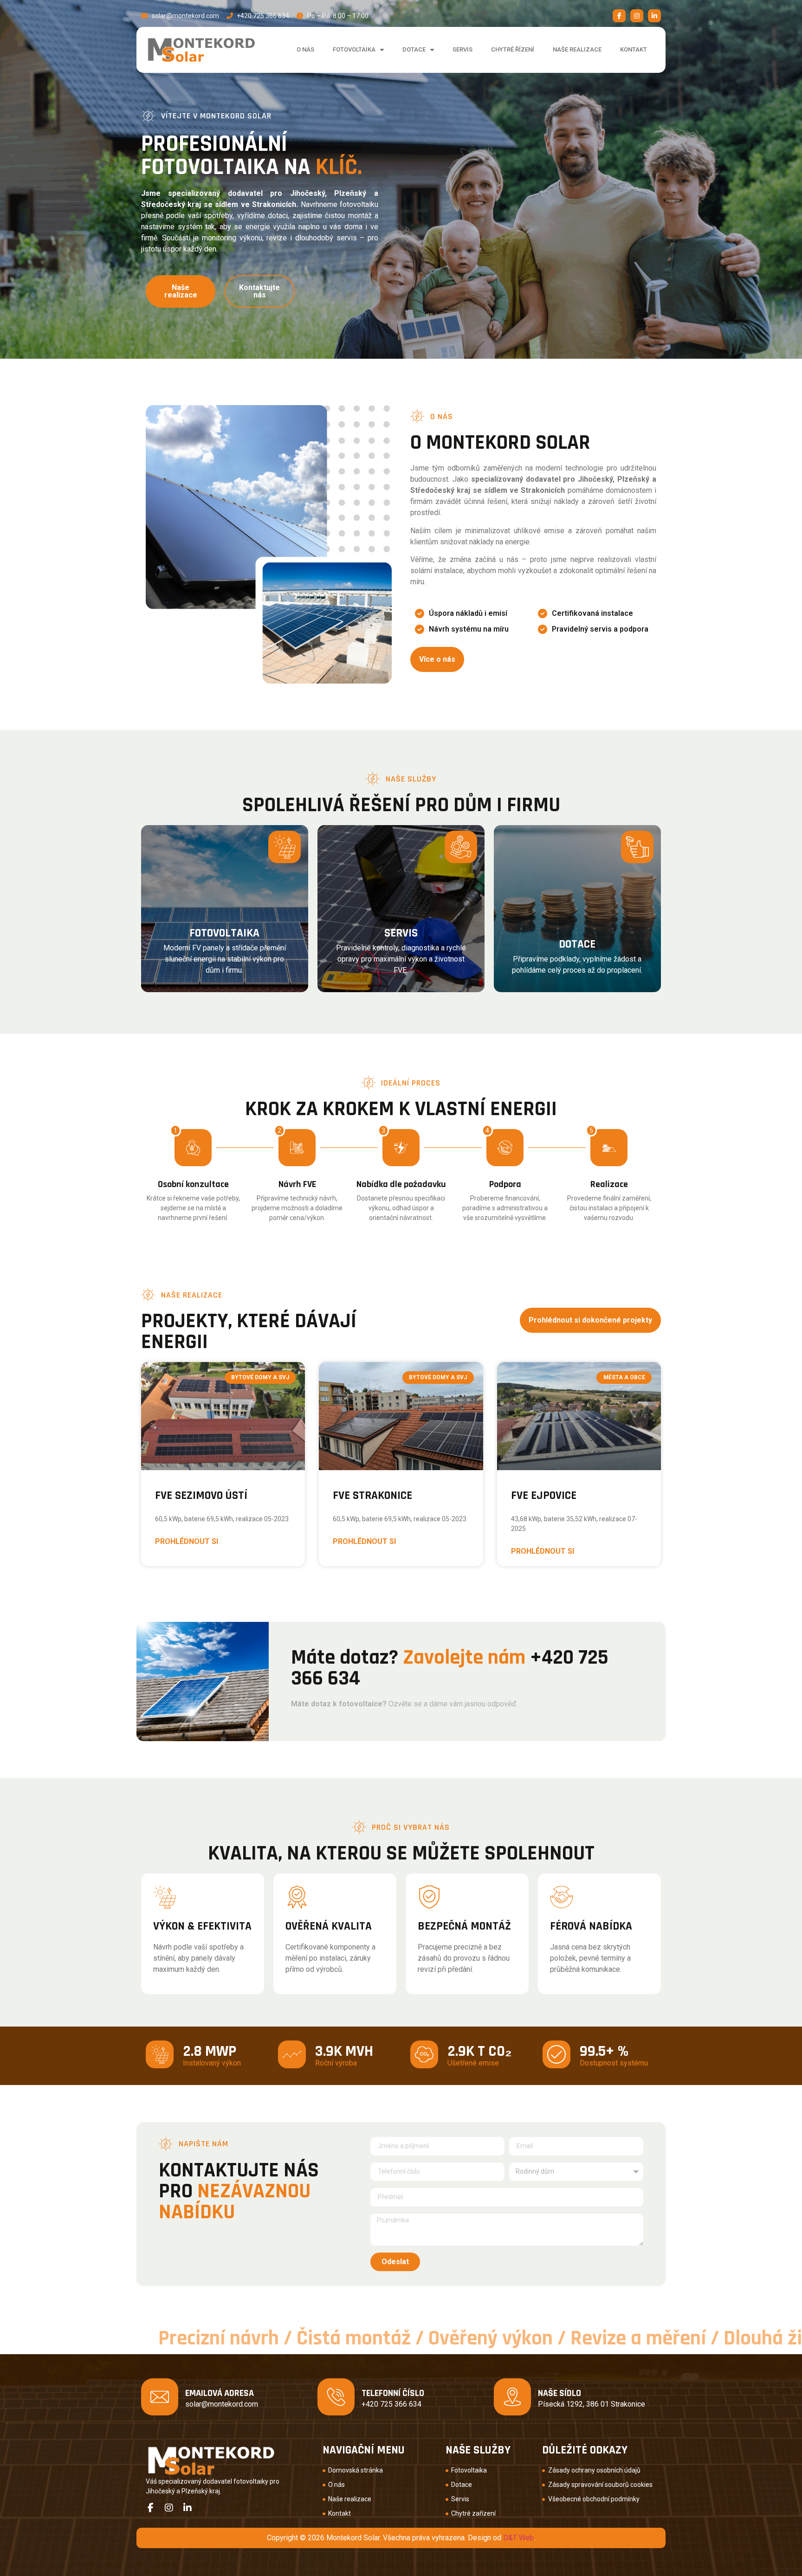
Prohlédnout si (187, 1541)
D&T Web (518, 2538)
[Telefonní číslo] (336, 2397)
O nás (305, 49)
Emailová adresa (220, 2393)
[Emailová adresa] (160, 2397)
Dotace (414, 49)
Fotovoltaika (354, 49)
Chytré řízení (513, 49)
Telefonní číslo (393, 2393)
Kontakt (634, 49)
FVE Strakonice (372, 1496)
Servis (462, 49)
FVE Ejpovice (544, 1496)
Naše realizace (577, 49)
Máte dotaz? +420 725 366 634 (450, 1668)
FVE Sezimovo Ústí (201, 1496)
